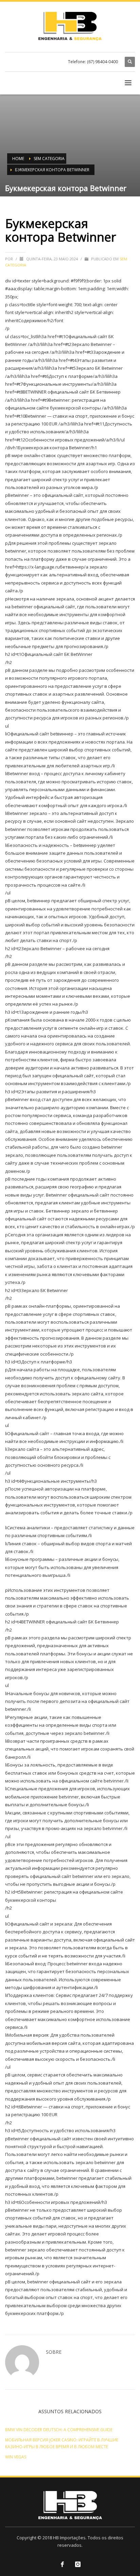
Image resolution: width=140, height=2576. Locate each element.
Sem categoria (49, 159)
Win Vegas (16, 2457)
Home (18, 159)
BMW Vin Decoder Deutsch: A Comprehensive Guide (59, 2430)
